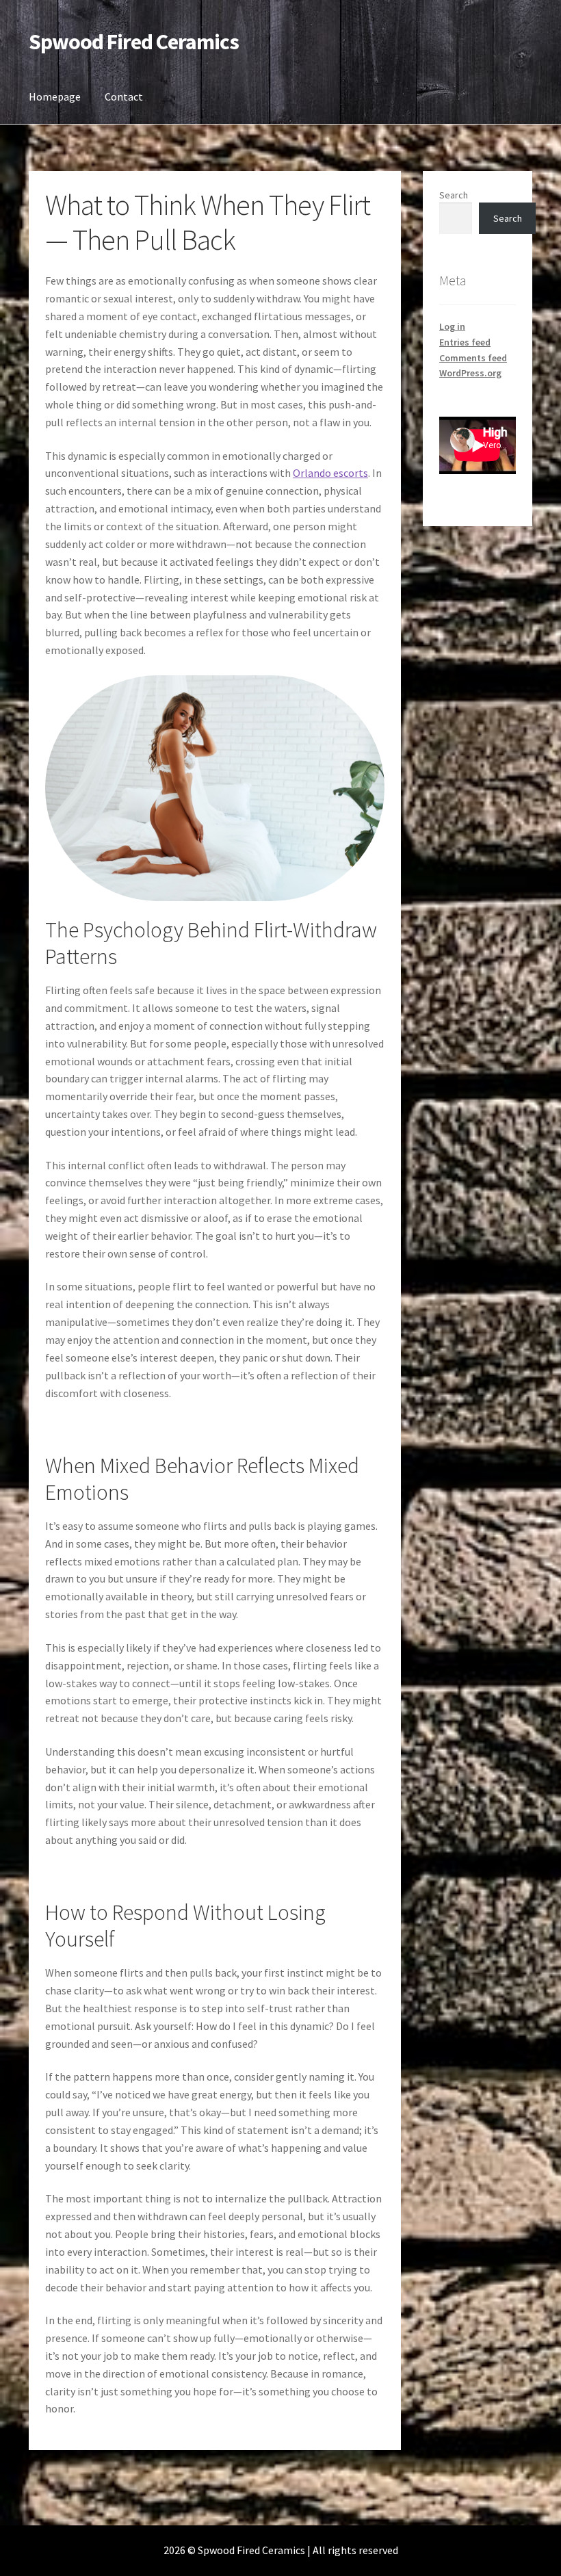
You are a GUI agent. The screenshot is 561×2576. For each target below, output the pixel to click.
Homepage (55, 96)
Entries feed (465, 342)
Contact (124, 96)
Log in (452, 326)
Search (454, 195)
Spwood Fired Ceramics (134, 42)
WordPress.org (470, 373)
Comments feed (473, 358)
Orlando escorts (330, 473)
